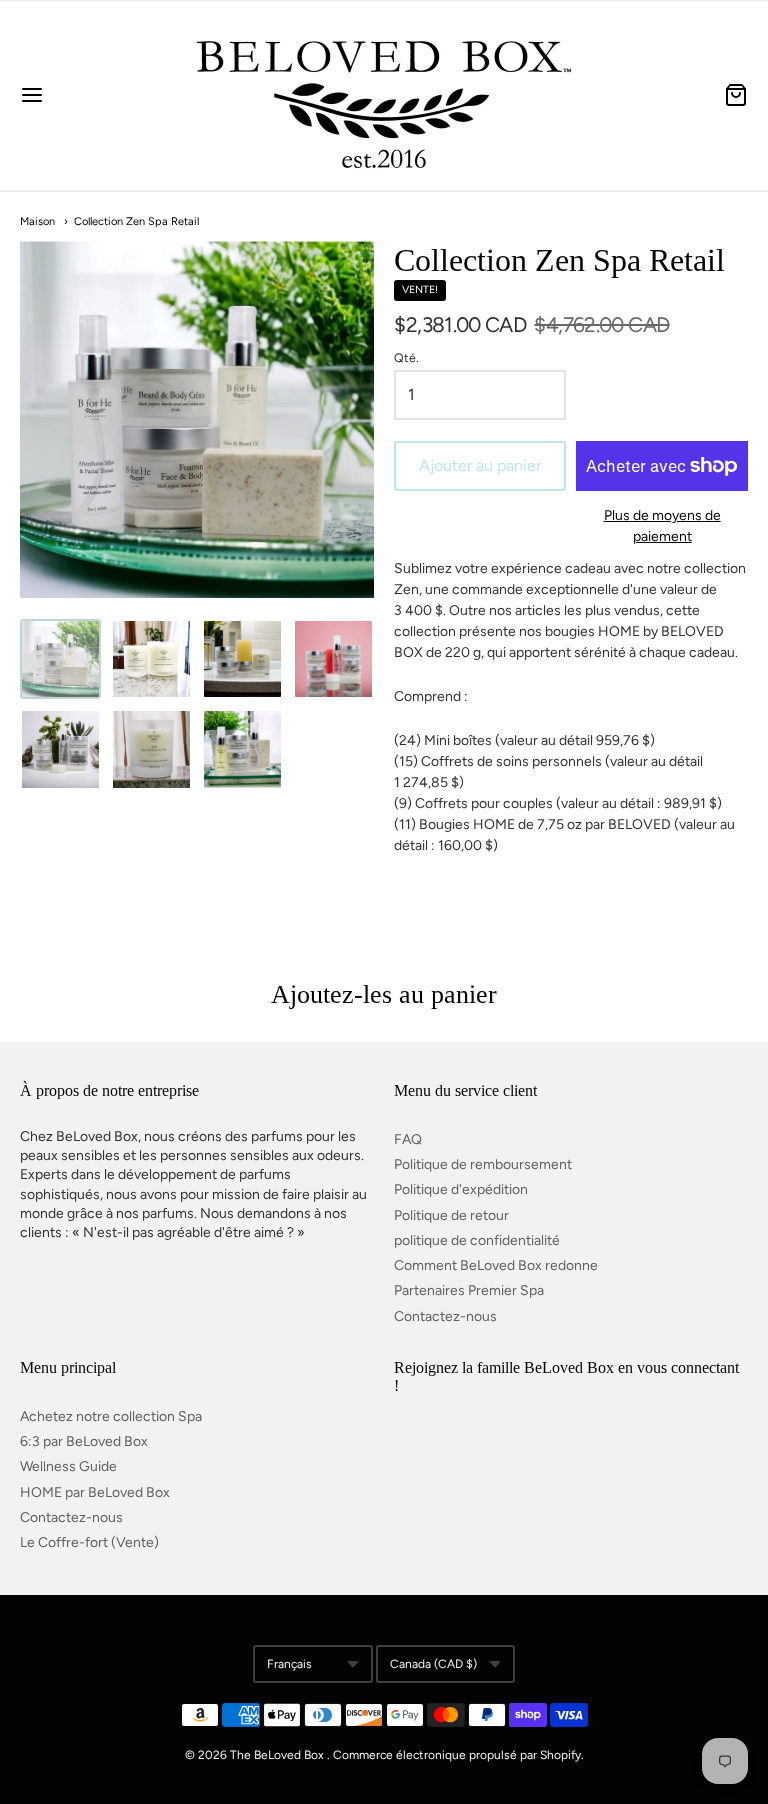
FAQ (408, 1139)
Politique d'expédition (461, 1189)
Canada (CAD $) (433, 1664)
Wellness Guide (68, 1466)
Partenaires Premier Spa (469, 1290)
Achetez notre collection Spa (111, 1416)
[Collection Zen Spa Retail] (60, 659)
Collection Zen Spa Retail (136, 221)
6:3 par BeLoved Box (84, 1441)
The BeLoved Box (277, 1755)
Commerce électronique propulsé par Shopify (457, 1755)
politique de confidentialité (477, 1240)
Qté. (406, 358)
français (289, 1664)
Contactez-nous (445, 1316)
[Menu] (91, 95)
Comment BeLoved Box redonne (496, 1265)
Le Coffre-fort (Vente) (89, 1542)
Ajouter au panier (480, 465)
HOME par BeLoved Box (95, 1492)
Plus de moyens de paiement (662, 526)
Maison (37, 221)
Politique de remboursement (483, 1164)
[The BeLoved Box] (384, 95)
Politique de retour (451, 1215)
